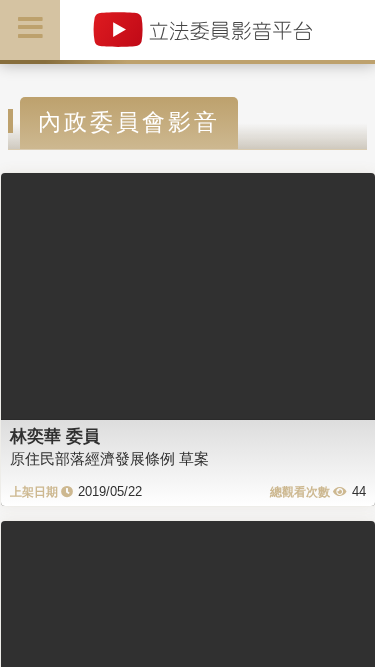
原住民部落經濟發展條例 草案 (109, 458)
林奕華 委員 (55, 436)
